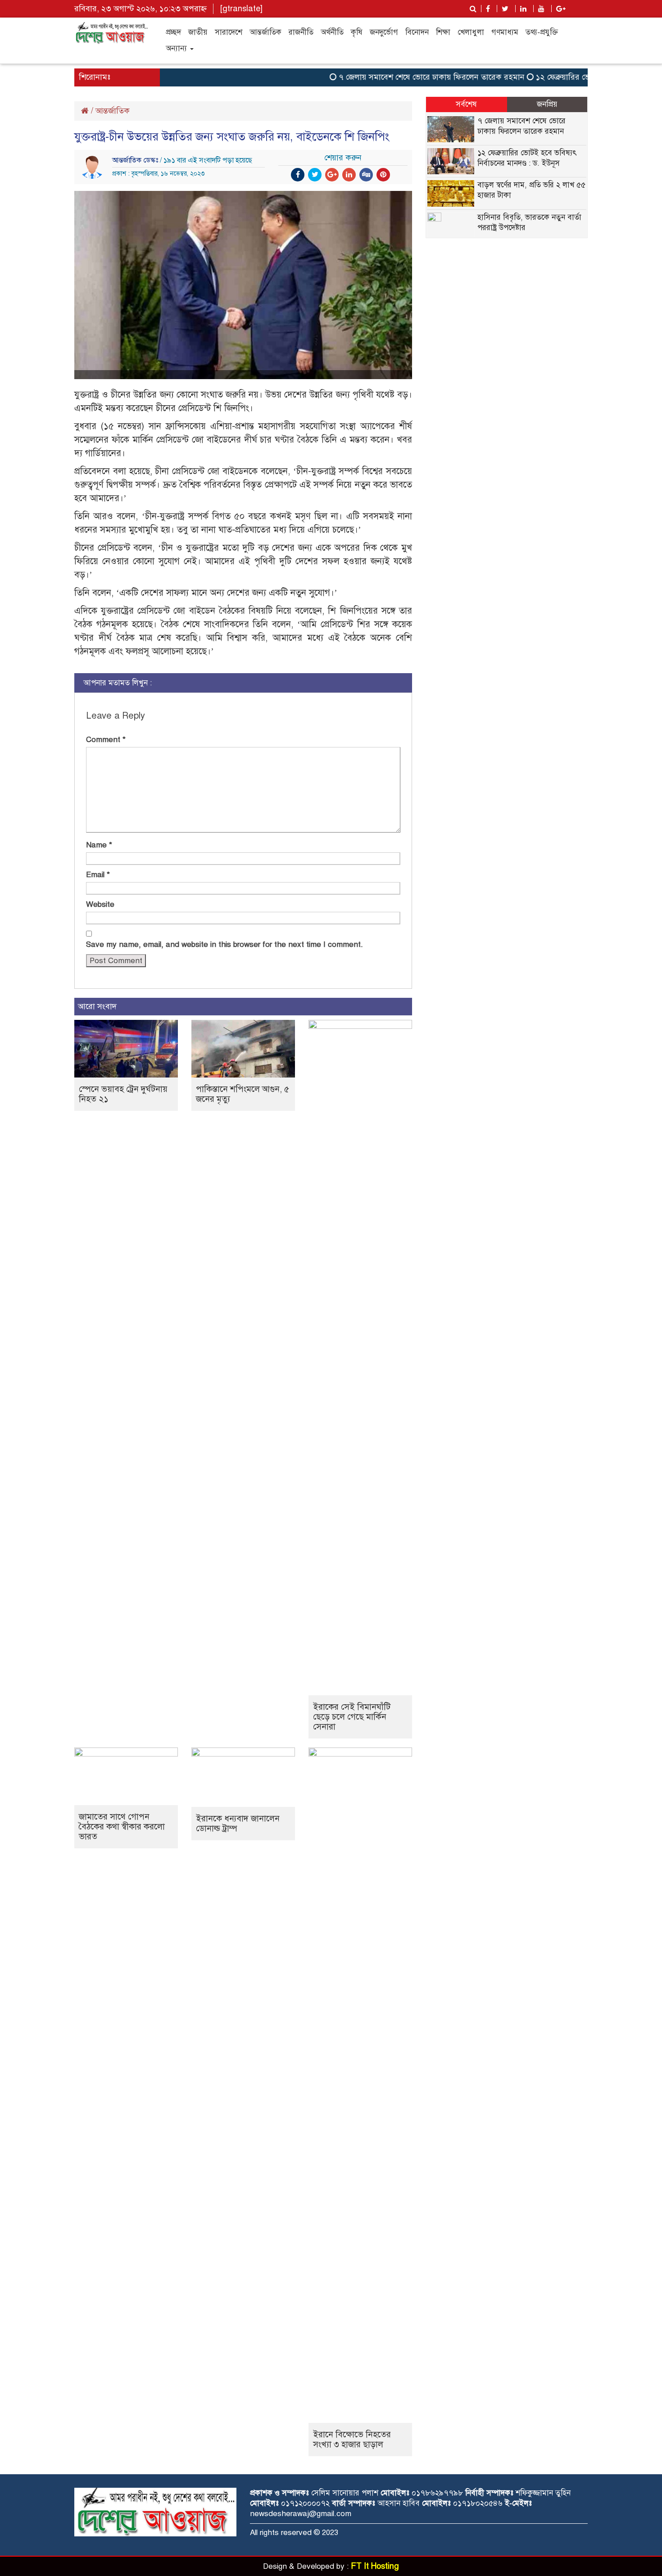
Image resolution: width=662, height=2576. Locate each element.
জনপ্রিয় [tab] (547, 104)
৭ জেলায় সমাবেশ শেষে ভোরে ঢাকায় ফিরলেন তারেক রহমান (404, 77)
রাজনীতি (301, 32)
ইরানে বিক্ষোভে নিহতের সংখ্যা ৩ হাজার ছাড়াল (352, 2439)
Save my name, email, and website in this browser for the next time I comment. (224, 944)
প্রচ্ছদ (173, 32)
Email (98, 875)
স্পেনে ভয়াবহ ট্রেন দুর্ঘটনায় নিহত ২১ (123, 1094)
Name (99, 845)
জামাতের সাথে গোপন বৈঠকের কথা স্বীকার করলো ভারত (122, 1827)
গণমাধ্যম (505, 32)
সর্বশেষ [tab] (466, 104)
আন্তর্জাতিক (265, 32)
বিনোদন (417, 32)
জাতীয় (198, 32)
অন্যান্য (177, 48)
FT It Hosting (375, 2566)
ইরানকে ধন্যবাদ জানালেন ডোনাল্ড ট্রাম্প (238, 1823)
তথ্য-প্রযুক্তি (542, 32)
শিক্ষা (443, 32)
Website (100, 904)
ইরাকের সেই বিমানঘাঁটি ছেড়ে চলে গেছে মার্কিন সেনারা (352, 1717)
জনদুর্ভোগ (384, 32)
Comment (106, 740)
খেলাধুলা (471, 32)
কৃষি (357, 32)
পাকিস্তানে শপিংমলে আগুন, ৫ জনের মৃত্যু (243, 1094)
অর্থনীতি (332, 32)
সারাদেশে (229, 32)
